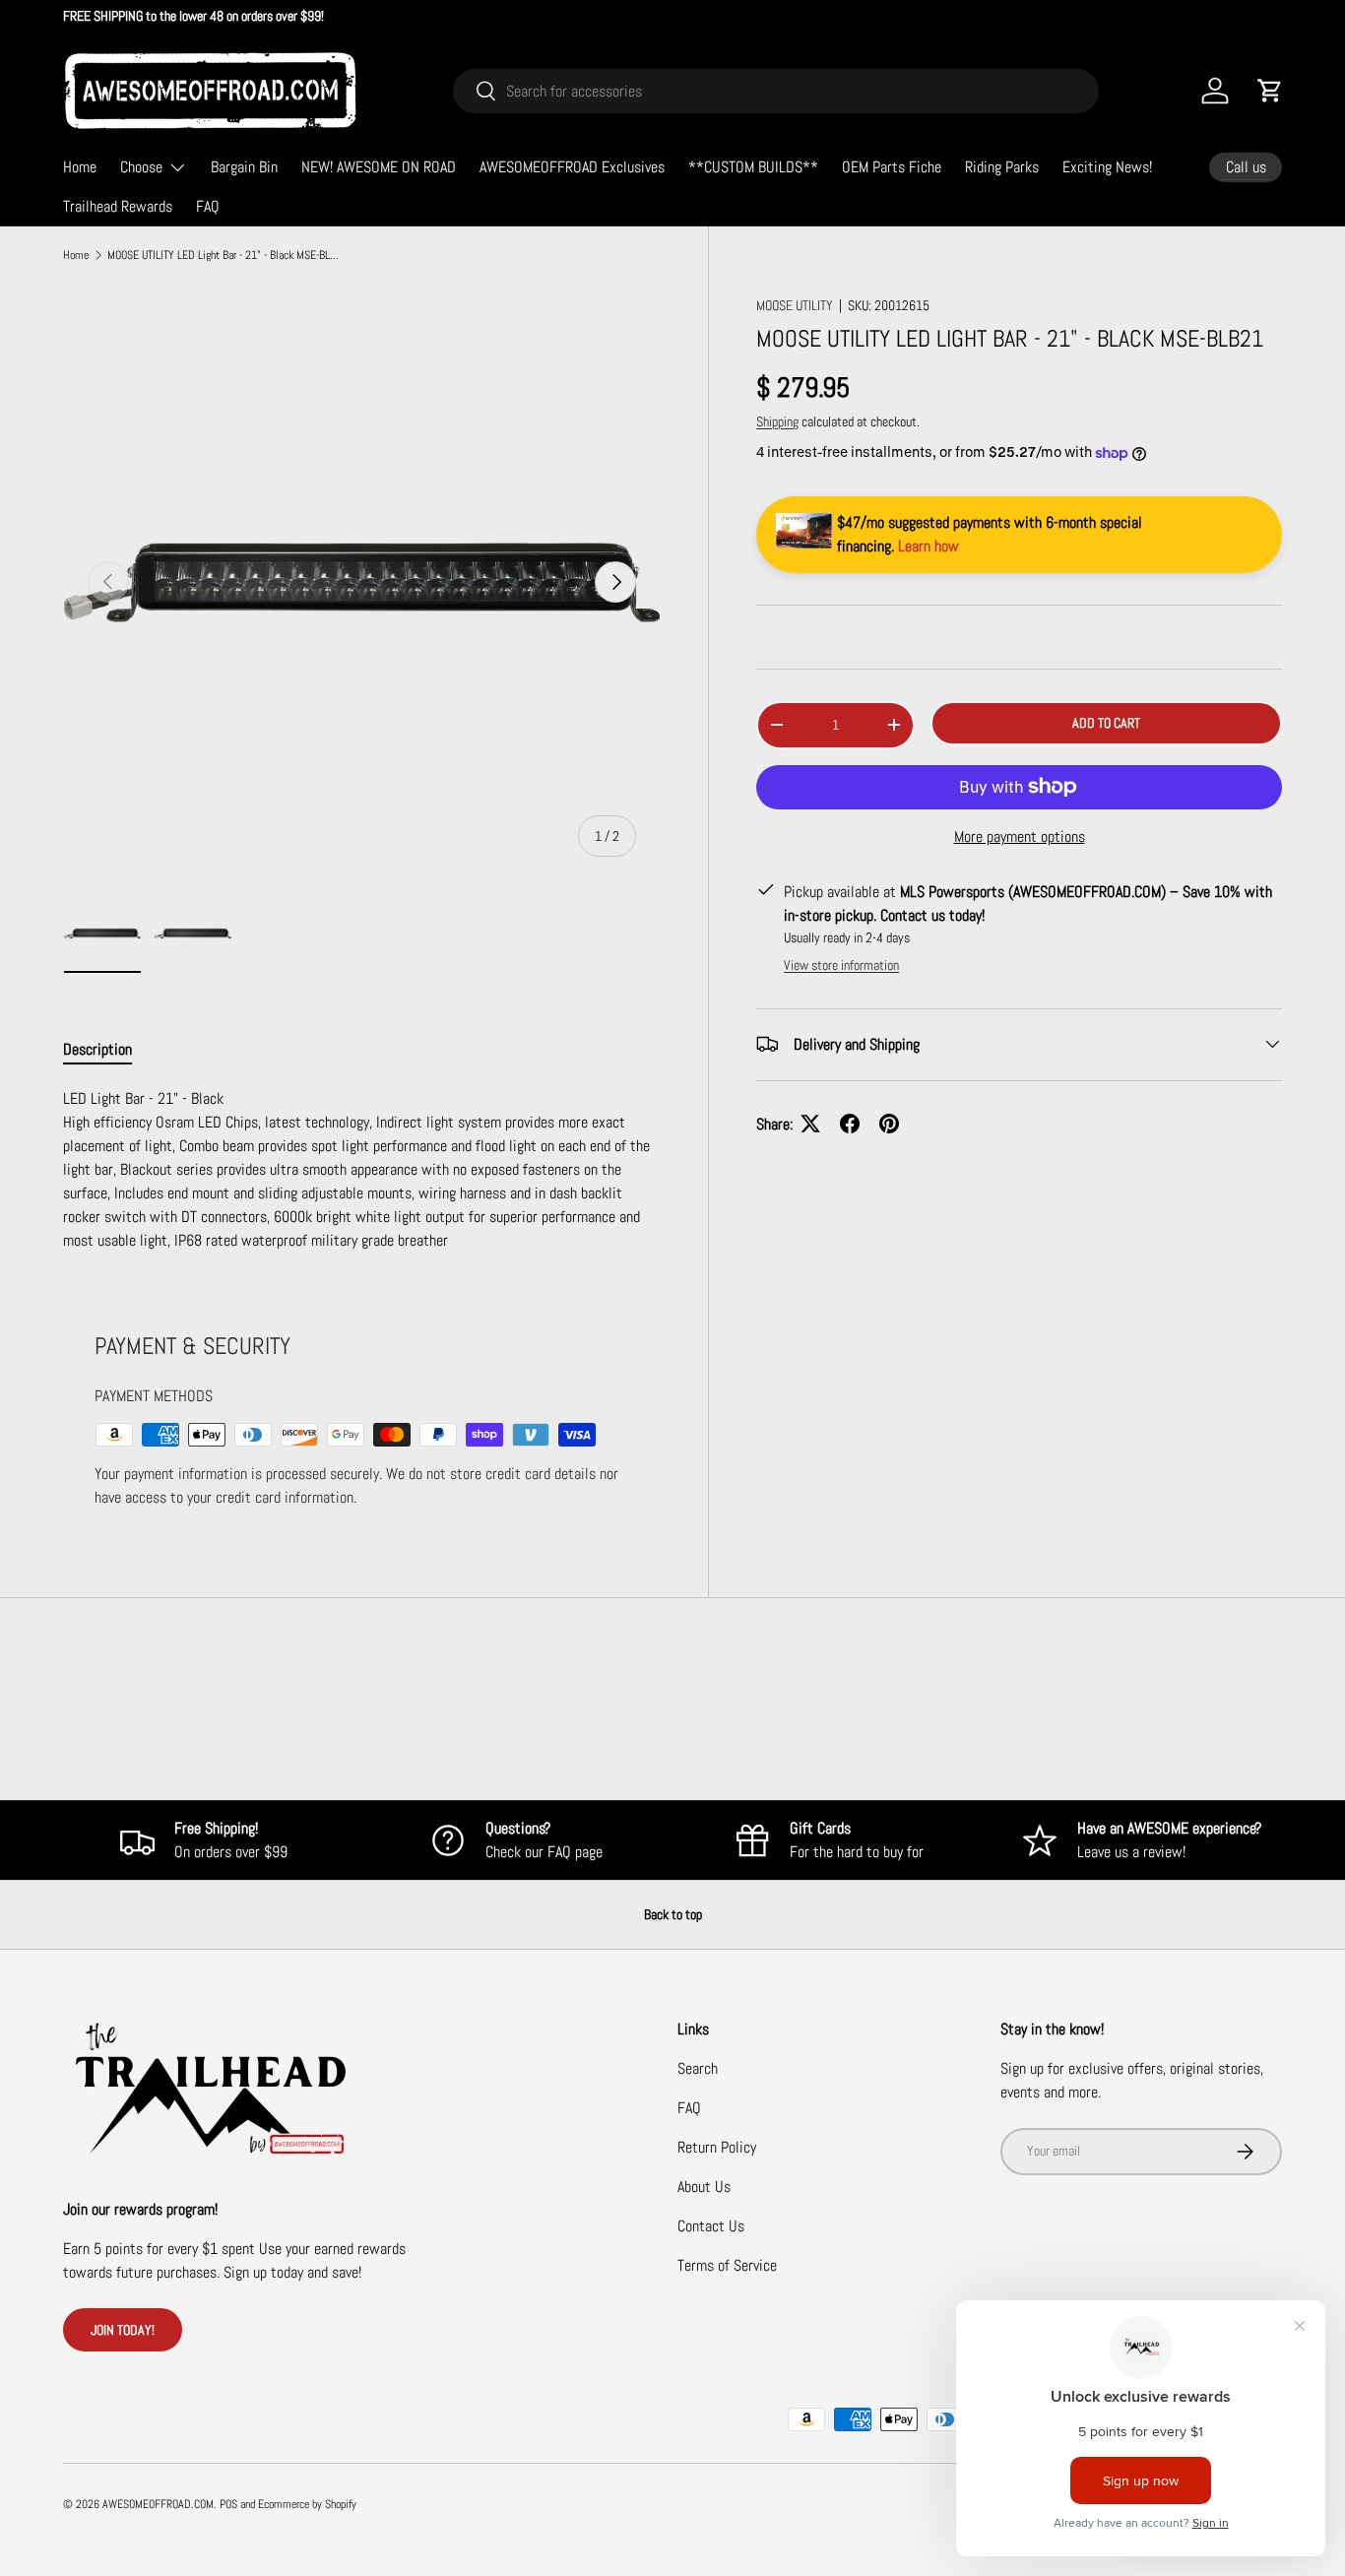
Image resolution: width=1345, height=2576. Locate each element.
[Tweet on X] (810, 1124)
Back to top (673, 1914)
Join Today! (123, 2330)
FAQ (208, 206)
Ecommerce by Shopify (307, 2504)
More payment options (1020, 836)
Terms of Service (727, 2265)
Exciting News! (1107, 167)
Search (698, 2068)
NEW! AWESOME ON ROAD (379, 167)
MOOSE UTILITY (795, 305)
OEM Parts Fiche (892, 167)
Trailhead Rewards (118, 206)
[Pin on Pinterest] (889, 1124)
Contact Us (711, 2226)
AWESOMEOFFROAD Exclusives (572, 167)
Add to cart (1106, 723)
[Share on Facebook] (850, 1124)
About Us (704, 2187)
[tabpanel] (362, 1170)
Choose (141, 167)
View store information (841, 964)
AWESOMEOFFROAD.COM (158, 2504)
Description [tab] (97, 1049)
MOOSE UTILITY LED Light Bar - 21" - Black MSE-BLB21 (225, 255)
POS (228, 2504)
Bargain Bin (244, 167)
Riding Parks (1002, 167)
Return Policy (717, 2147)
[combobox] (776, 91)
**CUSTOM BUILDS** (753, 167)
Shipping (777, 421)
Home (80, 167)
